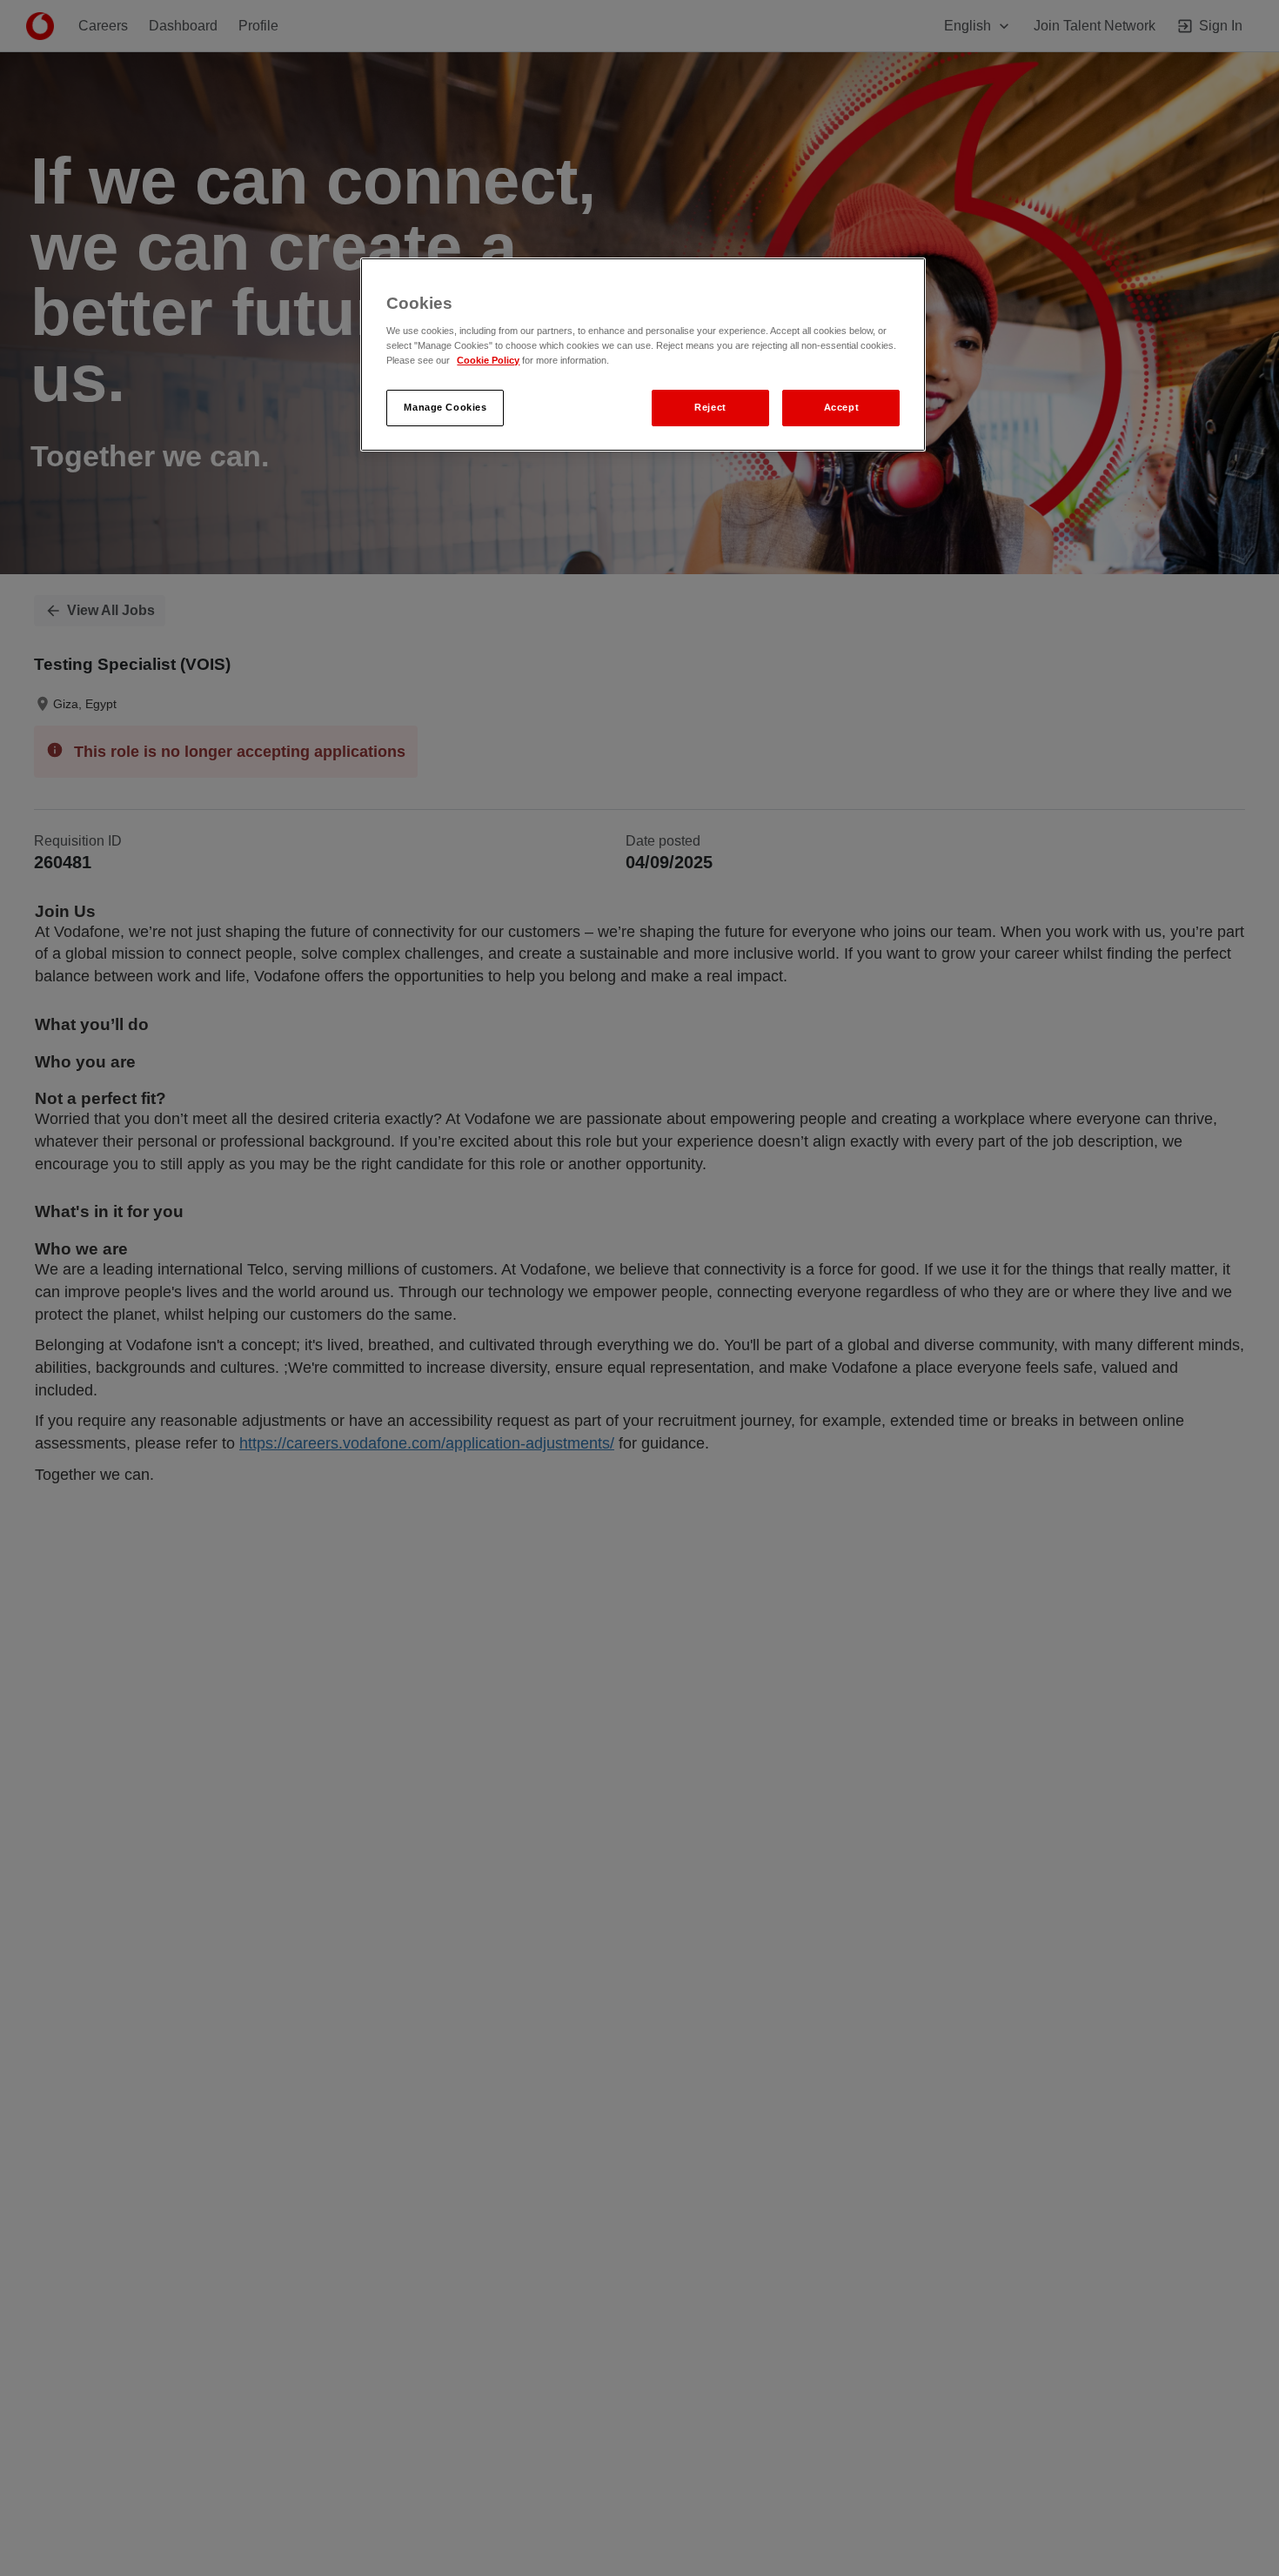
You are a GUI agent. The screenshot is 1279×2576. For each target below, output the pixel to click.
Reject (710, 408)
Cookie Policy (488, 361)
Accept (841, 408)
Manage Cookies (445, 408)
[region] (643, 355)
